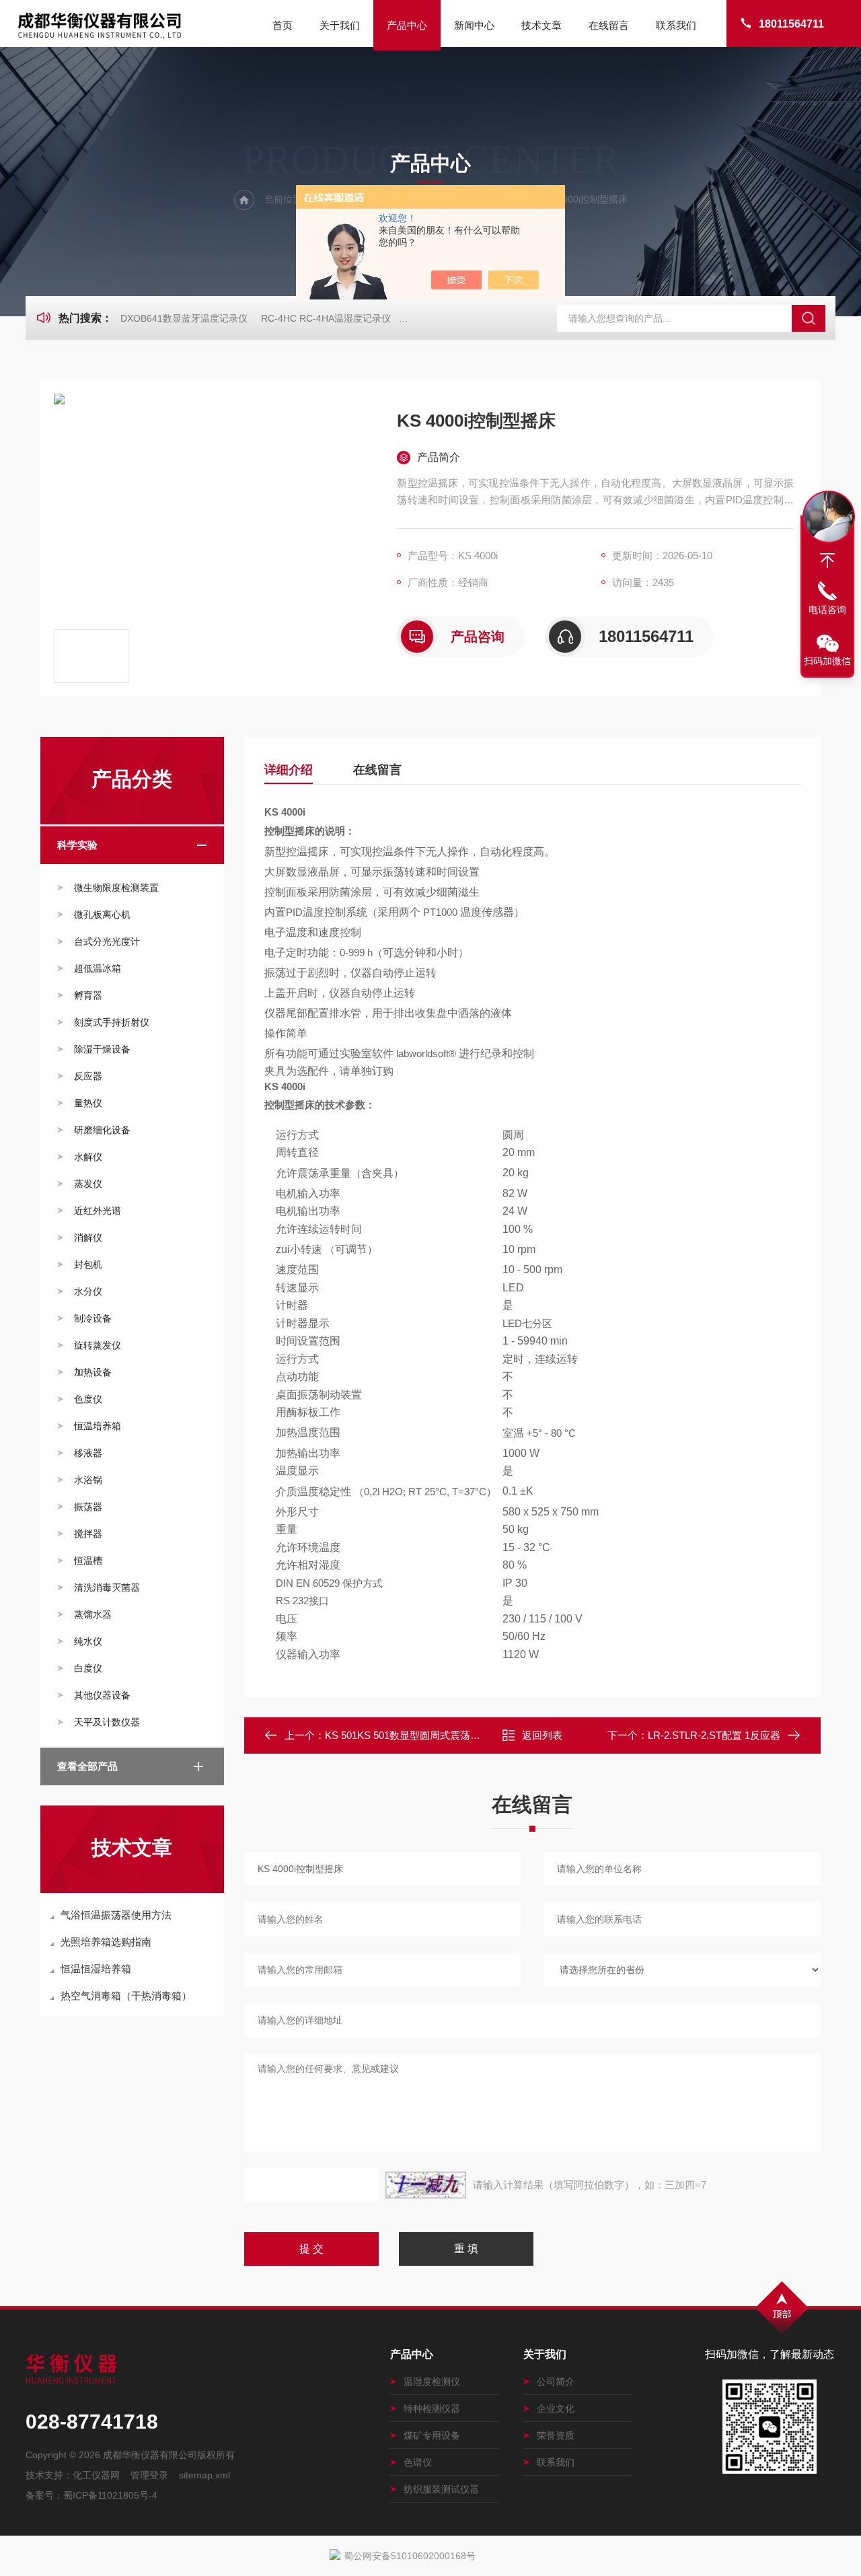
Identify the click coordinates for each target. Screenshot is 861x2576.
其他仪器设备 (102, 1695)
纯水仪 (88, 1641)
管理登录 (149, 2475)
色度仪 (88, 1399)
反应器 (88, 1076)
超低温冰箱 (98, 968)
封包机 (88, 1264)
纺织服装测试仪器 (441, 2489)
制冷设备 (93, 1318)
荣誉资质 (556, 2435)
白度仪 (88, 1668)
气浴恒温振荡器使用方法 (116, 1915)
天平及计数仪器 (107, 1722)
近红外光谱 (98, 1211)
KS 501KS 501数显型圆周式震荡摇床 (408, 1735)
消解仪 (88, 1238)
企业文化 (556, 2408)
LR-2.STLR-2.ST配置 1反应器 (714, 1735)
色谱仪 (418, 2462)
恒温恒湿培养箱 (96, 1969)
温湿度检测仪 (432, 2382)
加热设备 (93, 1372)
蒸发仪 (88, 1184)
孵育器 (88, 995)
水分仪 (88, 1291)
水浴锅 (88, 1480)
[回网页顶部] (827, 561)
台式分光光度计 (107, 941)
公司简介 (556, 2382)
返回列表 (542, 1735)
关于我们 (340, 25)
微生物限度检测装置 (116, 888)
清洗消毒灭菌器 (107, 1587)
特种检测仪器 (432, 2408)
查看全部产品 (87, 1766)
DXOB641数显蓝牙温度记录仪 (184, 318)
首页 (283, 25)
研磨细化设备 (102, 1130)
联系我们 (676, 25)
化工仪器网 (96, 2475)
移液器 (88, 1453)
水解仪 (88, 1157)
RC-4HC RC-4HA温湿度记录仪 (326, 318)
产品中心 (407, 25)
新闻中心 (474, 25)
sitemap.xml (204, 2475)
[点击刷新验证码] (426, 2185)
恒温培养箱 (98, 1426)
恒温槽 (88, 1561)
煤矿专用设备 (432, 2435)
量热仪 (88, 1103)
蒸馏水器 (93, 1614)
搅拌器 (88, 1534)
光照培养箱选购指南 (106, 1942)
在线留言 (609, 25)
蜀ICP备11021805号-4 (110, 2495)
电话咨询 (827, 610)
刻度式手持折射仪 (112, 1022)
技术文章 (541, 25)
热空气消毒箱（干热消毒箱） (126, 1996)
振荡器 (88, 1507)
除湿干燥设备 (102, 1049)
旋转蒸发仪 (98, 1345)
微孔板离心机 (102, 915)
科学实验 (77, 845)
